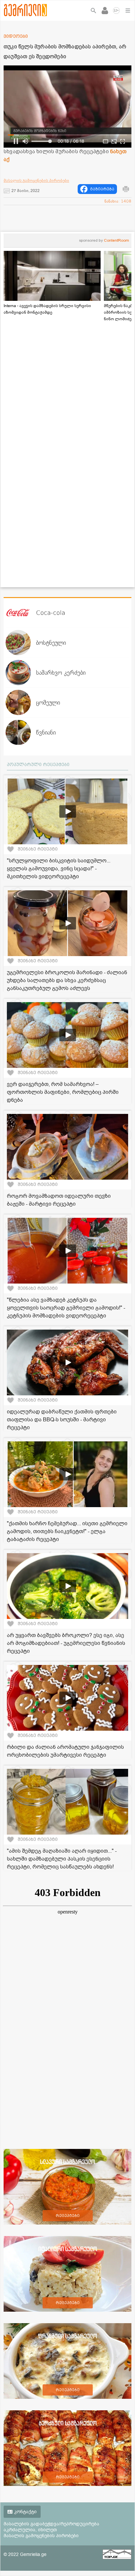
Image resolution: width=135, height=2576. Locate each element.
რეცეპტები (68, 2216)
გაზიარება (102, 189)
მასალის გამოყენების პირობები (36, 181)
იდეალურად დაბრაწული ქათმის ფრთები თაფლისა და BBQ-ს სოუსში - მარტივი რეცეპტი (62, 1420)
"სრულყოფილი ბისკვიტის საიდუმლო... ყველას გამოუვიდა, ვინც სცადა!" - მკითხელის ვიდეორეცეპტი (59, 869)
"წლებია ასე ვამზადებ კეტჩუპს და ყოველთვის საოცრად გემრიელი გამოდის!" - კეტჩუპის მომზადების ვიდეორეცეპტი (66, 1308)
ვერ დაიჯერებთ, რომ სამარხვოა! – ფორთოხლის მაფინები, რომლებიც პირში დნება (63, 1092)
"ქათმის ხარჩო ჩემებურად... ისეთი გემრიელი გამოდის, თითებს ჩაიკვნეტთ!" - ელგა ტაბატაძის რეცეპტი (67, 1531)
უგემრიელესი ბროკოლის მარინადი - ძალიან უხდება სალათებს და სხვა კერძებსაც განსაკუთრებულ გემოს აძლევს (67, 980)
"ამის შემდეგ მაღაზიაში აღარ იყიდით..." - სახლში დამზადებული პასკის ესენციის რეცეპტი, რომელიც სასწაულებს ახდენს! (62, 1859)
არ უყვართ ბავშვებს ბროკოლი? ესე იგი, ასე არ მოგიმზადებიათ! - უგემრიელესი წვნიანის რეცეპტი (66, 1643)
